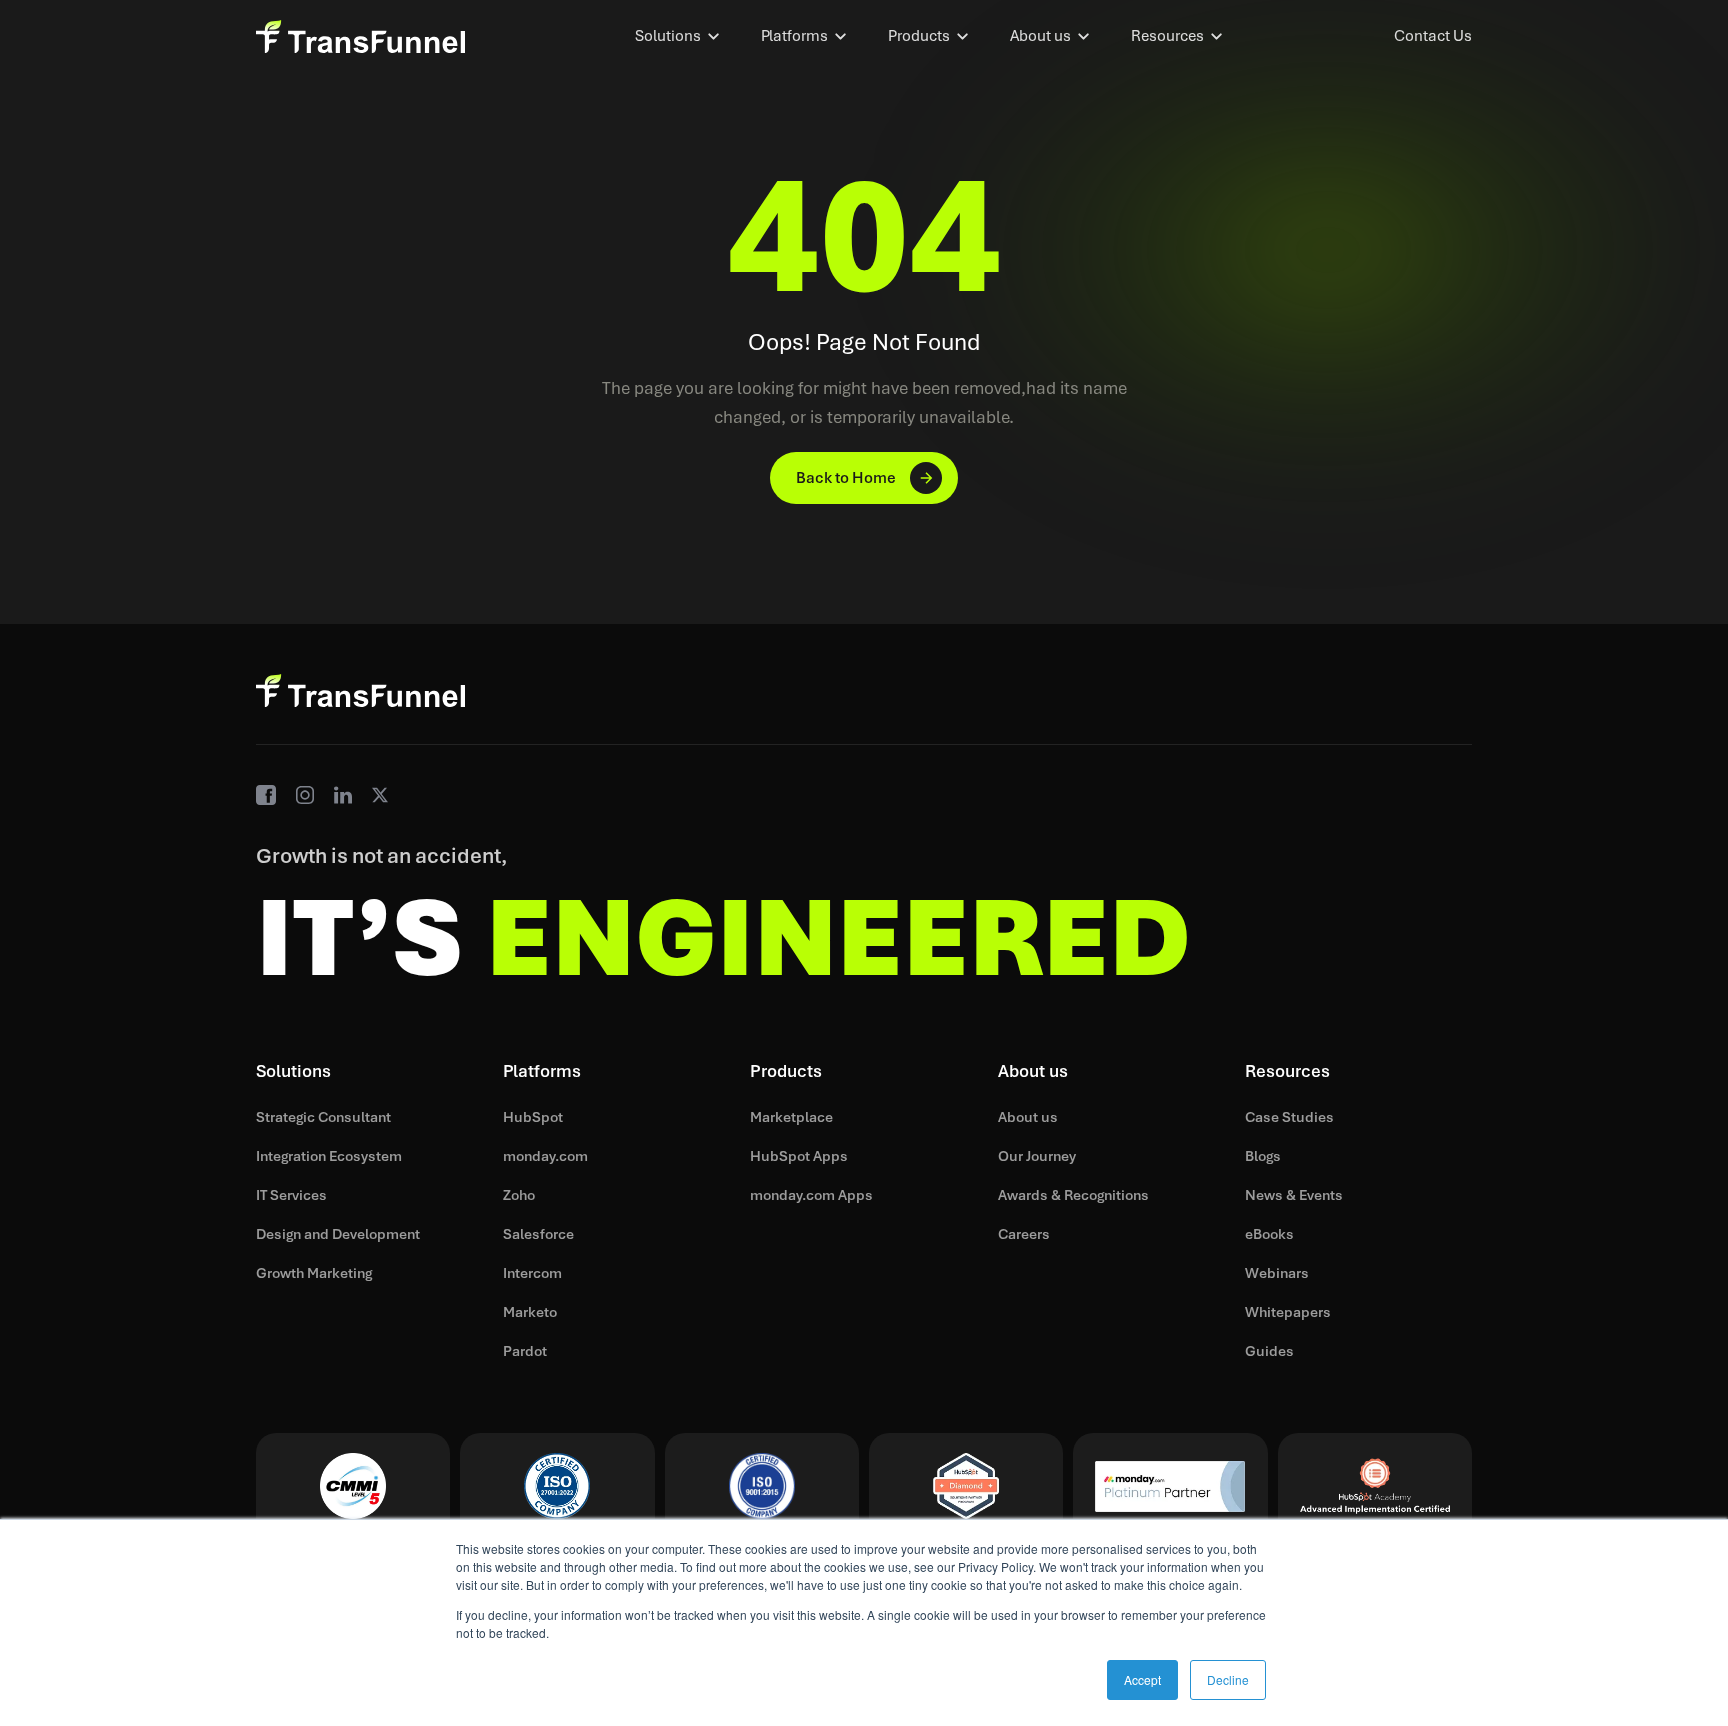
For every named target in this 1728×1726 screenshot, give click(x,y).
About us (1028, 1117)
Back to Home (846, 478)
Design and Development (338, 1234)
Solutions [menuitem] (668, 36)
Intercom (532, 1273)
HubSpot (533, 1117)
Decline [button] (1228, 1679)
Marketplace (791, 1117)
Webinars (1277, 1273)
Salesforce (538, 1234)
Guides (1269, 1351)
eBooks (1269, 1234)
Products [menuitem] (919, 36)
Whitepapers (1288, 1312)
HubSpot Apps (799, 1156)
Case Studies (1289, 1117)
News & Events (1294, 1195)
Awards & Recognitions (1073, 1195)
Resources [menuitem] (1167, 36)
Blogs (1263, 1156)
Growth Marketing (314, 1273)
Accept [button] (1142, 1679)
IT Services (291, 1195)
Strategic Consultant (323, 1117)
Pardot (525, 1351)
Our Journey (1037, 1156)
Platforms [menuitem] (794, 36)
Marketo (530, 1312)
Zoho (519, 1195)
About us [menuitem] (1040, 36)
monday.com (545, 1156)
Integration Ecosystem (329, 1156)
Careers (1024, 1234)
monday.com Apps (811, 1195)
